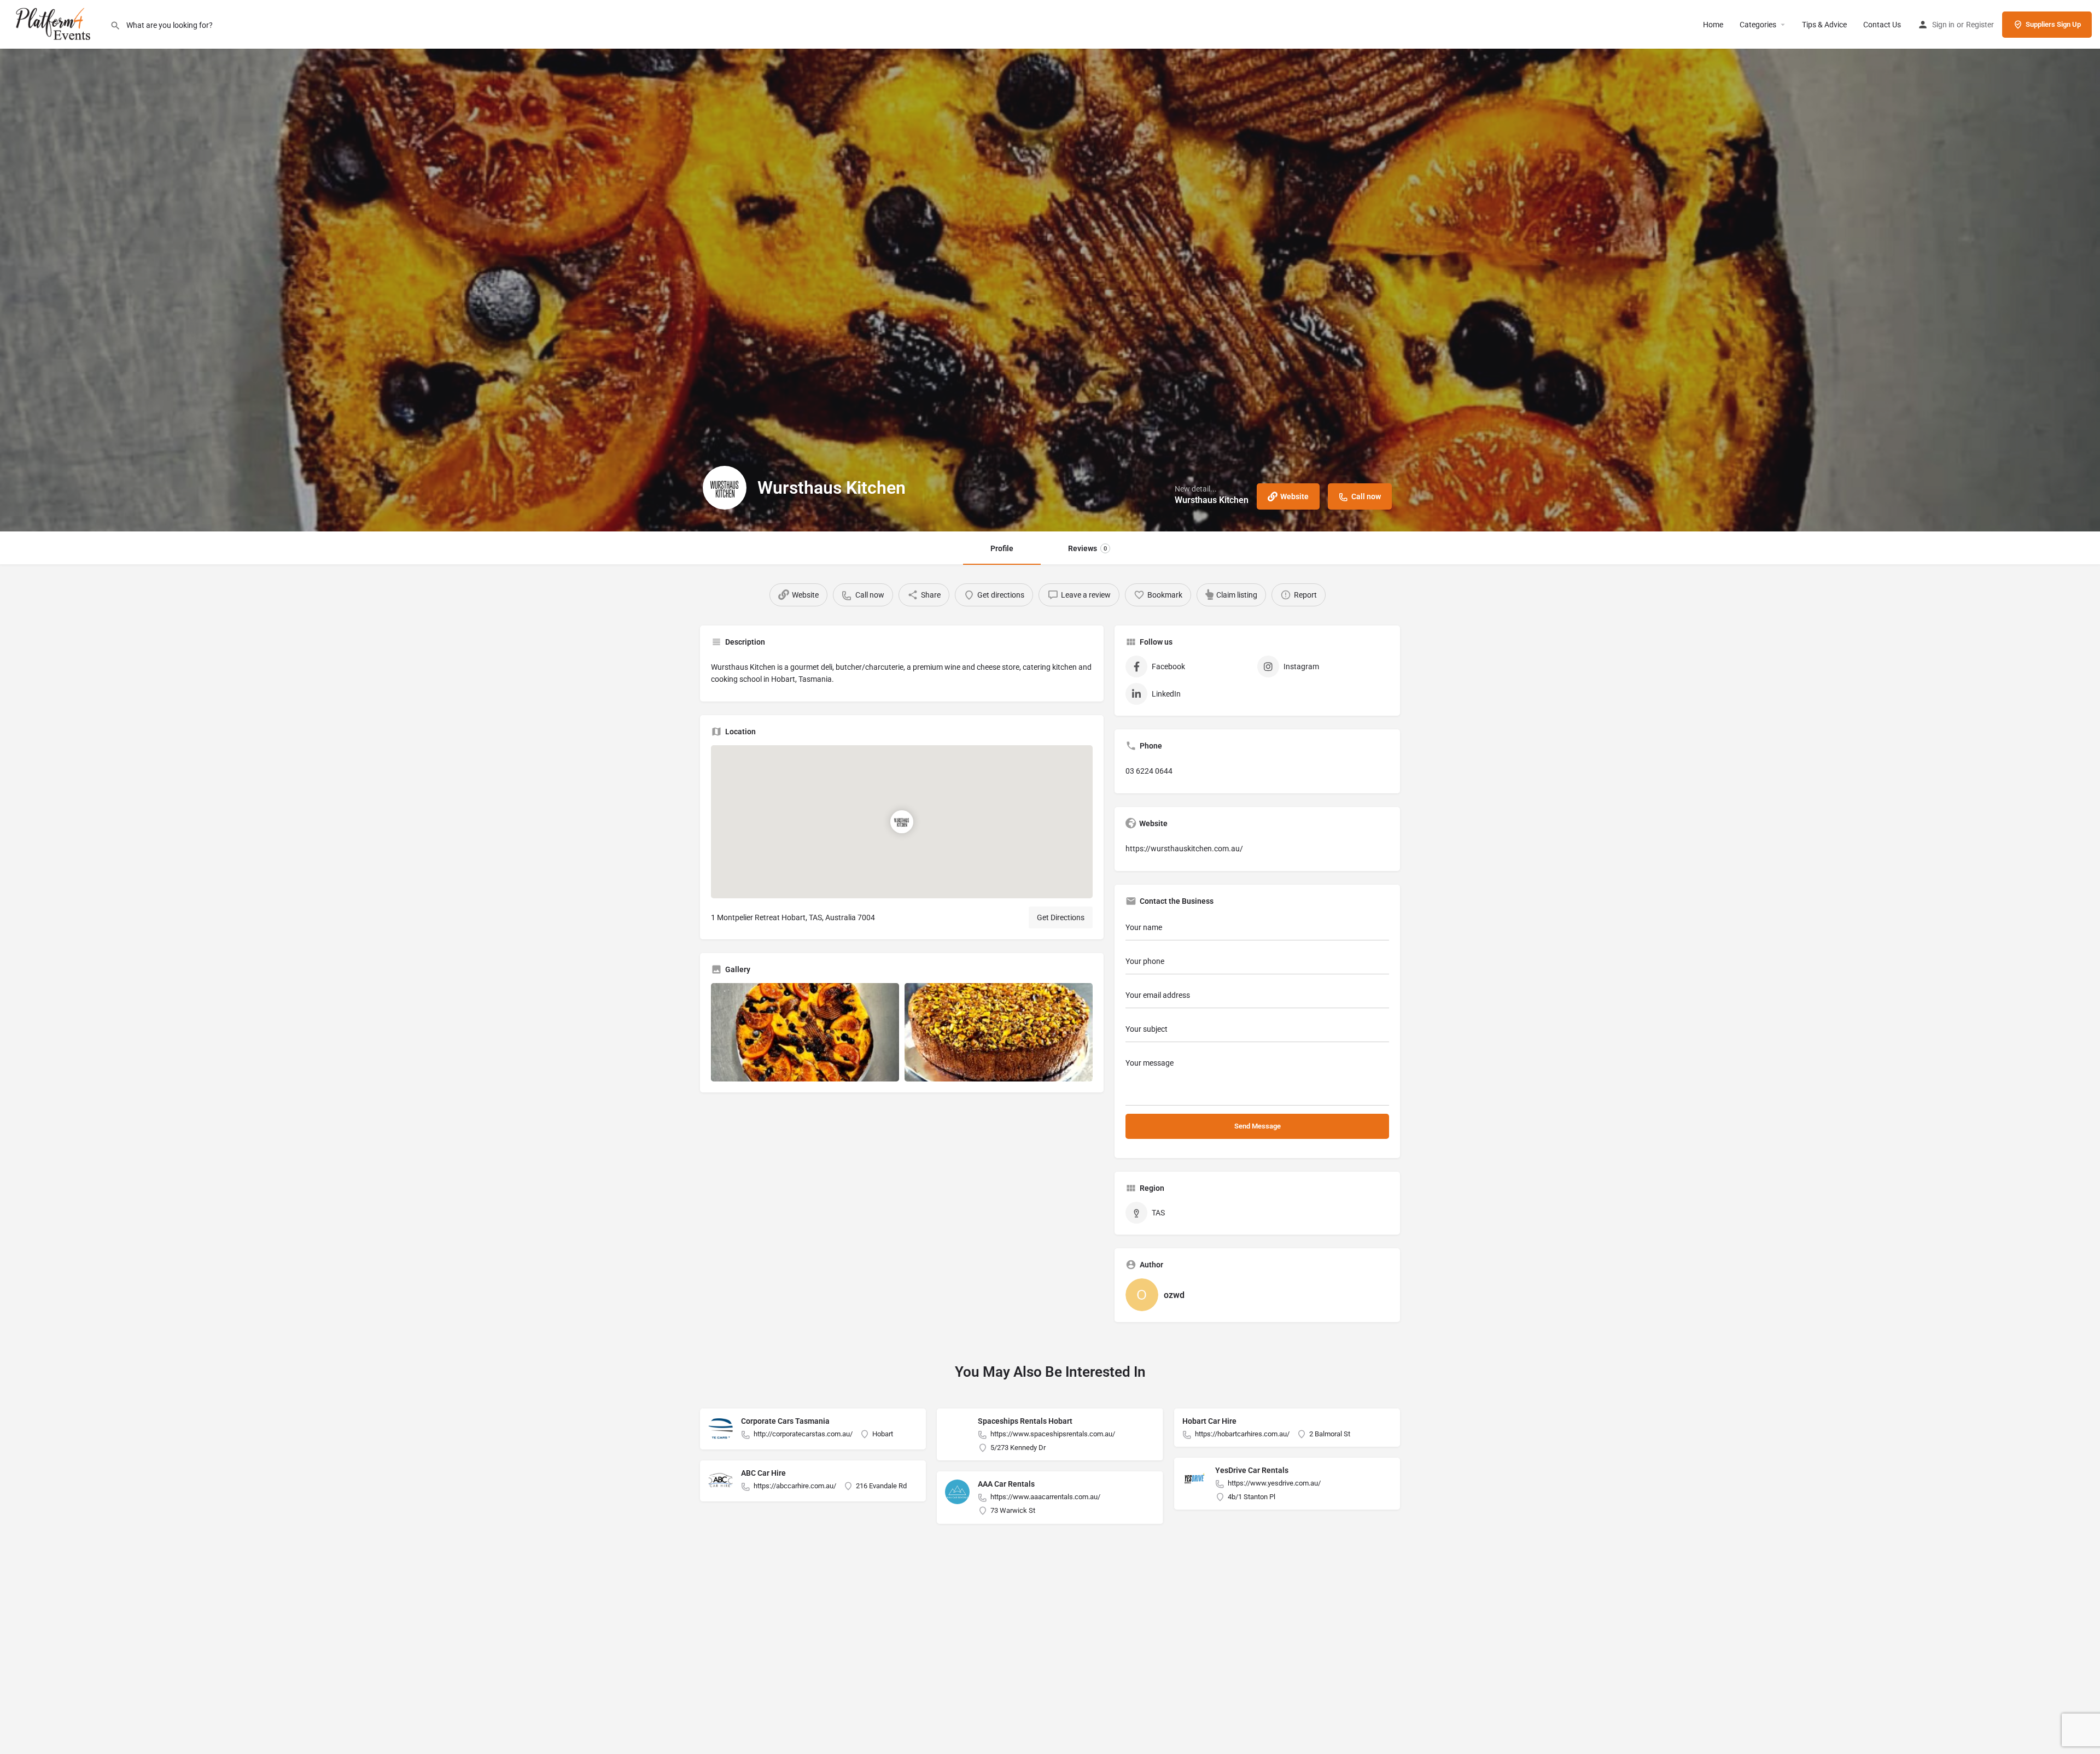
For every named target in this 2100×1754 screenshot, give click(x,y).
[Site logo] (55, 24)
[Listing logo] (725, 488)
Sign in (1943, 25)
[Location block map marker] (902, 822)
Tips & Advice (1824, 25)
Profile (1002, 548)
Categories (1758, 25)
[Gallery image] (805, 1032)
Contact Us (1882, 25)
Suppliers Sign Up (2053, 24)
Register (1980, 25)
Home (1713, 25)
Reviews (1087, 548)
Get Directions (1061, 917)
